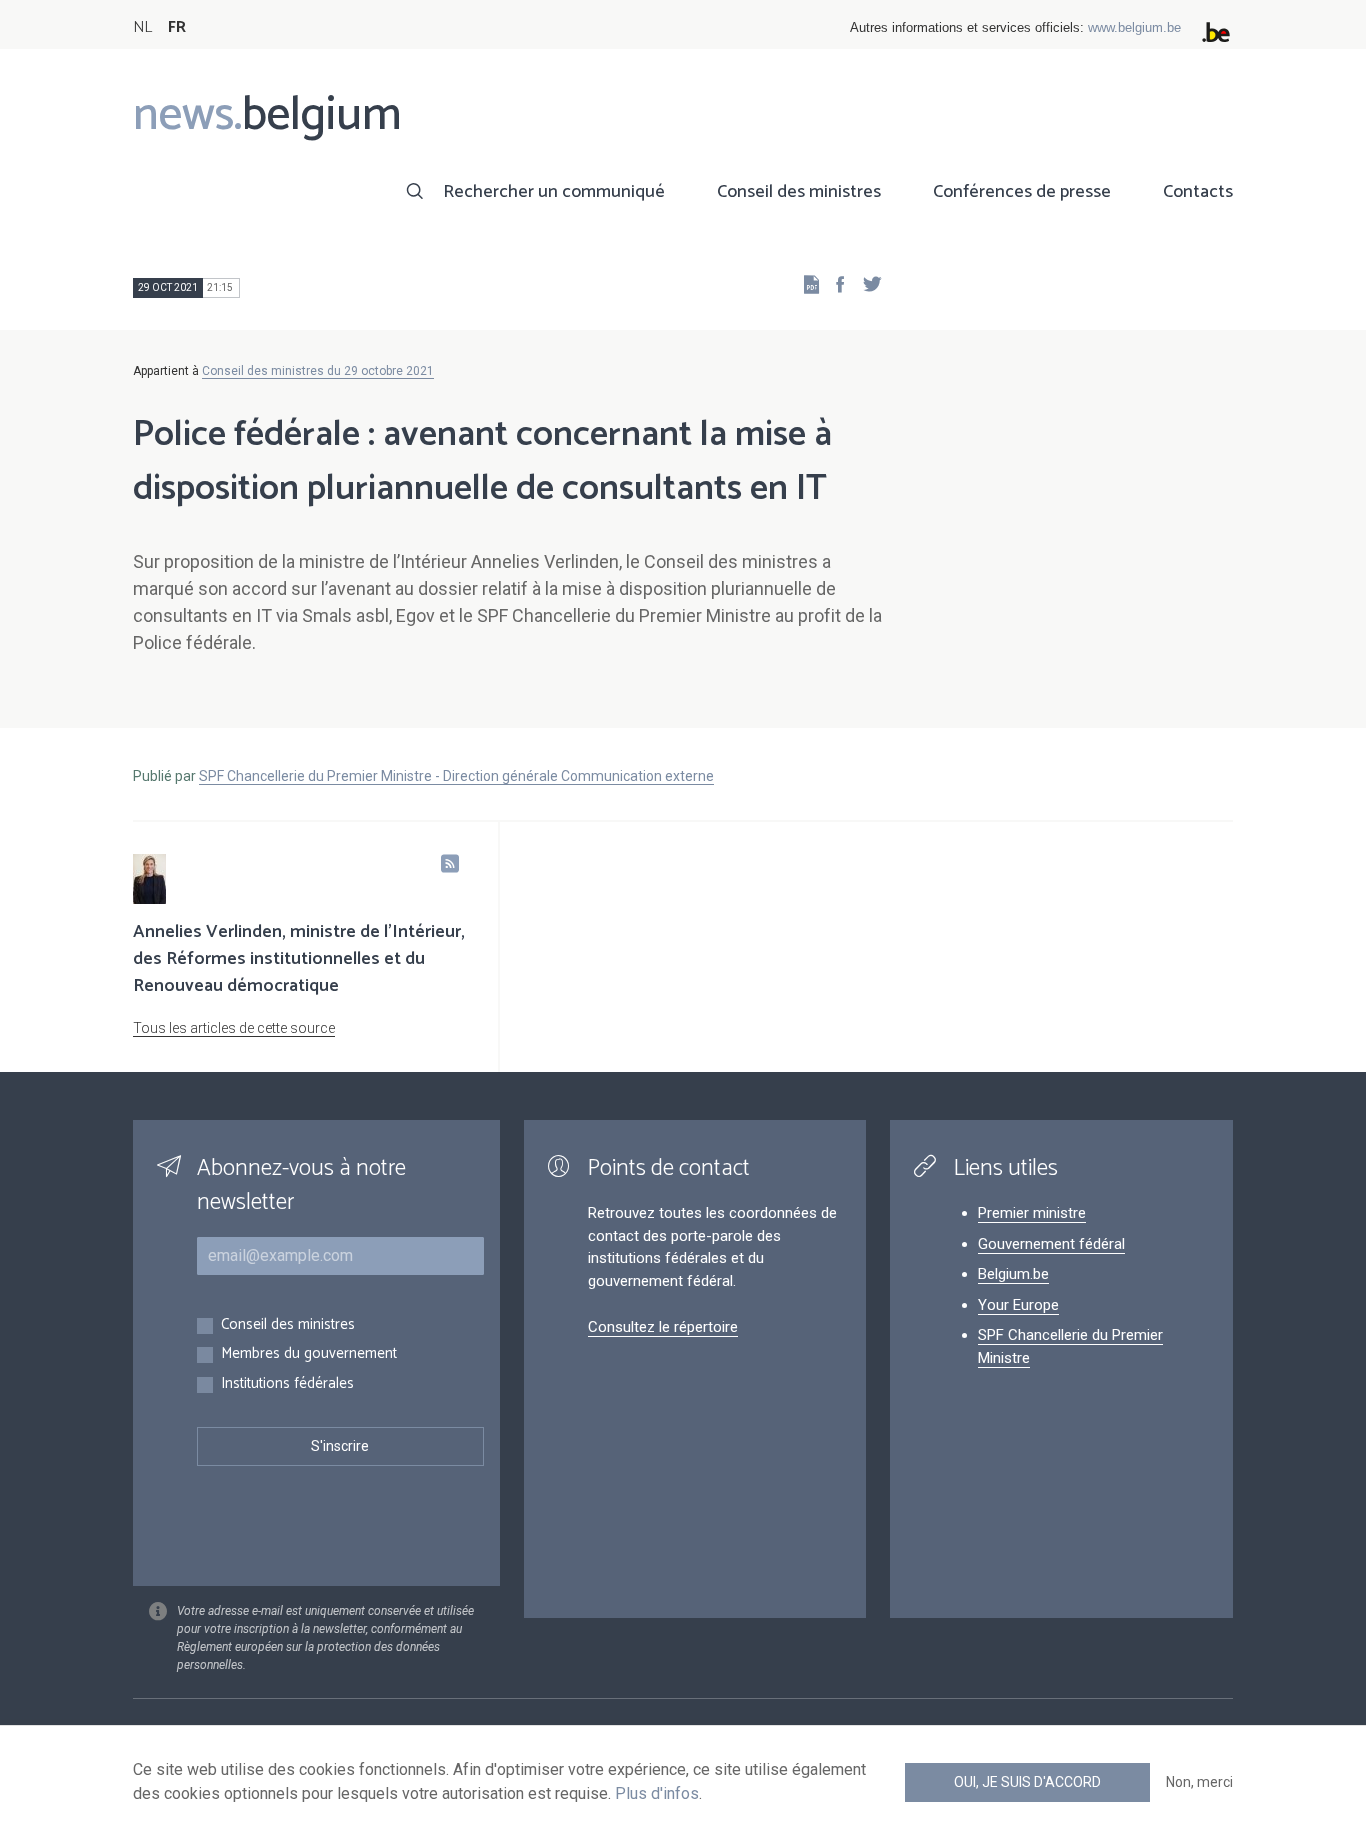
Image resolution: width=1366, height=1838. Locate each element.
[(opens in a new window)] (834, 283)
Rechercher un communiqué (554, 192)
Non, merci (1199, 1782)
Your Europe (1018, 1305)
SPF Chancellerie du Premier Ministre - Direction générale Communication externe (456, 776)
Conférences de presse (1022, 192)
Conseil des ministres (799, 192)
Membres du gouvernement (309, 1354)
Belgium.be (1013, 1274)
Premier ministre (1032, 1213)
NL (142, 27)
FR (177, 27)
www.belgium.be (1134, 27)
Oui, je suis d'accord (1027, 1782)
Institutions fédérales (287, 1384)
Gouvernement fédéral (1051, 1244)
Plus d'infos (657, 1793)
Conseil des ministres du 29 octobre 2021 (318, 371)
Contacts (1198, 192)
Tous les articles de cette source (234, 1028)
